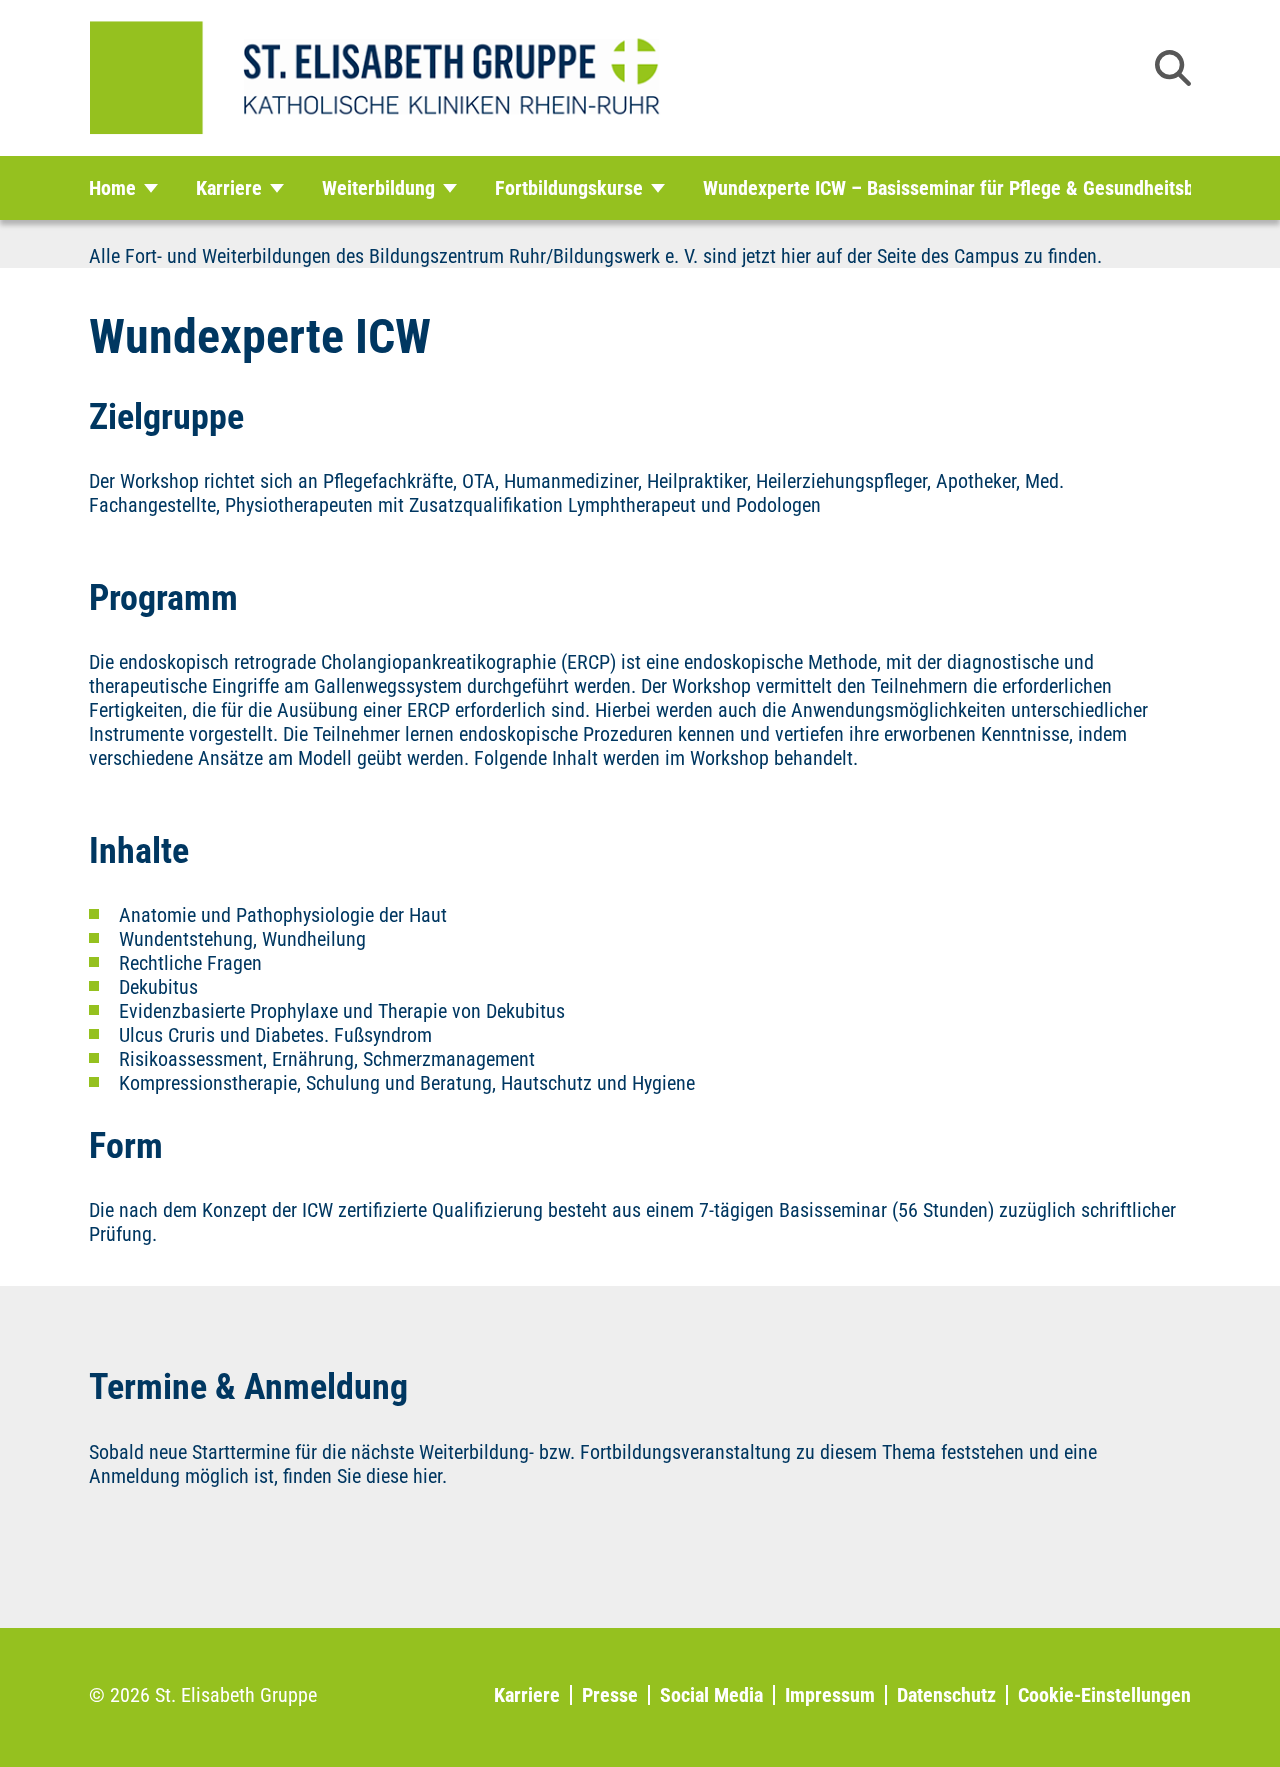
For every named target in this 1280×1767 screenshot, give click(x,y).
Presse (610, 1695)
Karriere (527, 1695)
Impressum (830, 1695)
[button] (1173, 68)
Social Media (711, 1695)
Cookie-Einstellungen (1104, 1695)
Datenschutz (946, 1695)
